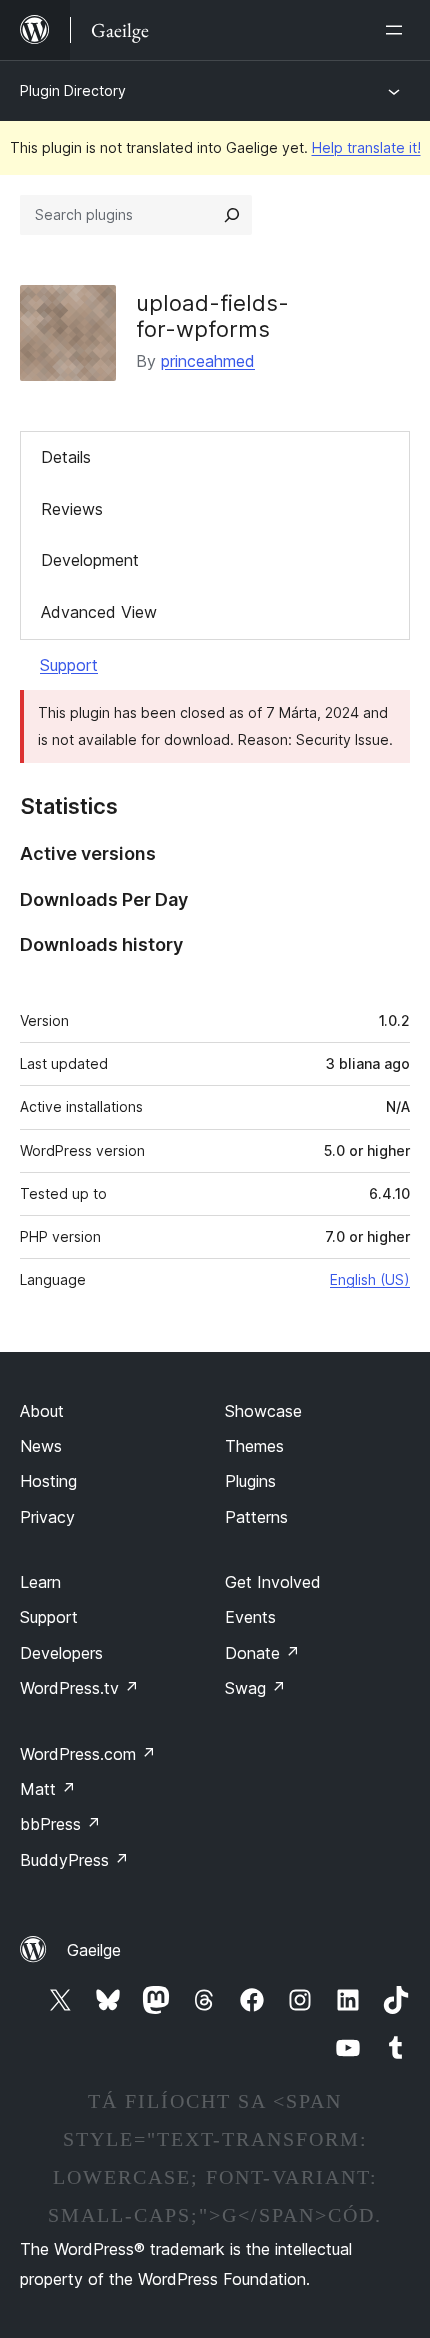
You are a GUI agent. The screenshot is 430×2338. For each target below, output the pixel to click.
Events (250, 1617)
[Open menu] (398, 30)
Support (69, 665)
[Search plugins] (232, 215)
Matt (48, 1789)
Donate (262, 1653)
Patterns (256, 1517)
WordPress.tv (79, 1688)
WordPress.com (88, 1754)
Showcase (263, 1411)
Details (66, 457)
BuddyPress (74, 1860)
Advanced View (99, 612)
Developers (61, 1653)
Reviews (72, 509)
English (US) (370, 1279)
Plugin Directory (73, 90)
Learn (40, 1582)
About (42, 1411)
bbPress (60, 1824)
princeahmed (208, 361)
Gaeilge (94, 1950)
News (41, 1446)
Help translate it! (366, 147)
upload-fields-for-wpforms (212, 316)
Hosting (48, 1481)
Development (90, 560)
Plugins (250, 1481)
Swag (255, 1688)
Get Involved (273, 1582)
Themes (254, 1446)
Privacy (47, 1517)
